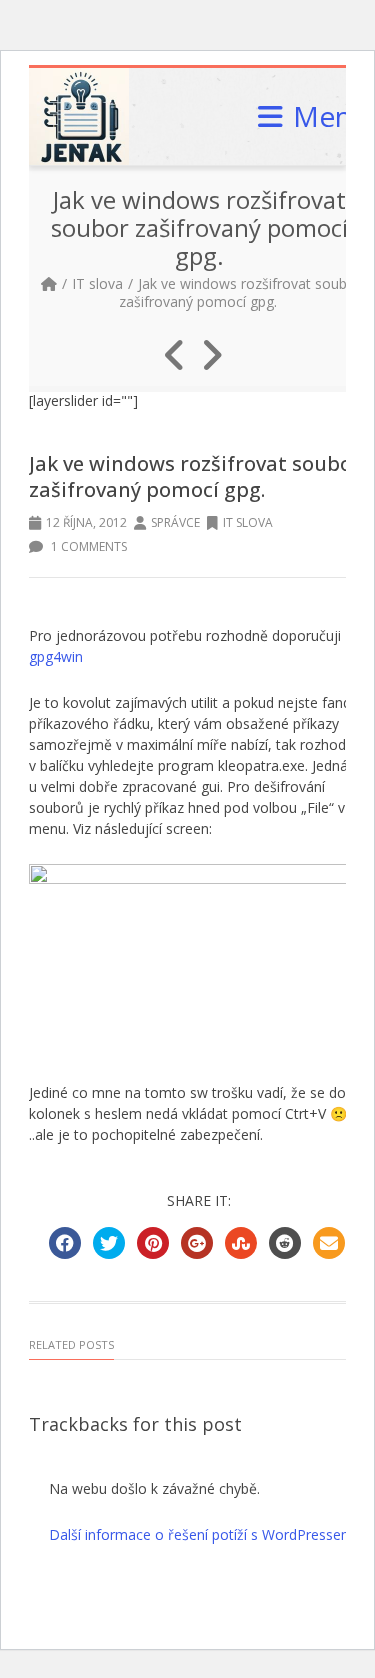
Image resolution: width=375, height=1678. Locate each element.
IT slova (97, 283)
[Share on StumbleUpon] (241, 1243)
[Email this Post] (329, 1243)
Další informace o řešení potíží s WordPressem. (203, 1534)
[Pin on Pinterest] (153, 1243)
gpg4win (56, 656)
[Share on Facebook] (65, 1243)
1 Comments (87, 546)
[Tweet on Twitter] (109, 1243)
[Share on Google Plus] (197, 1243)
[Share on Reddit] (285, 1243)
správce (175, 522)
